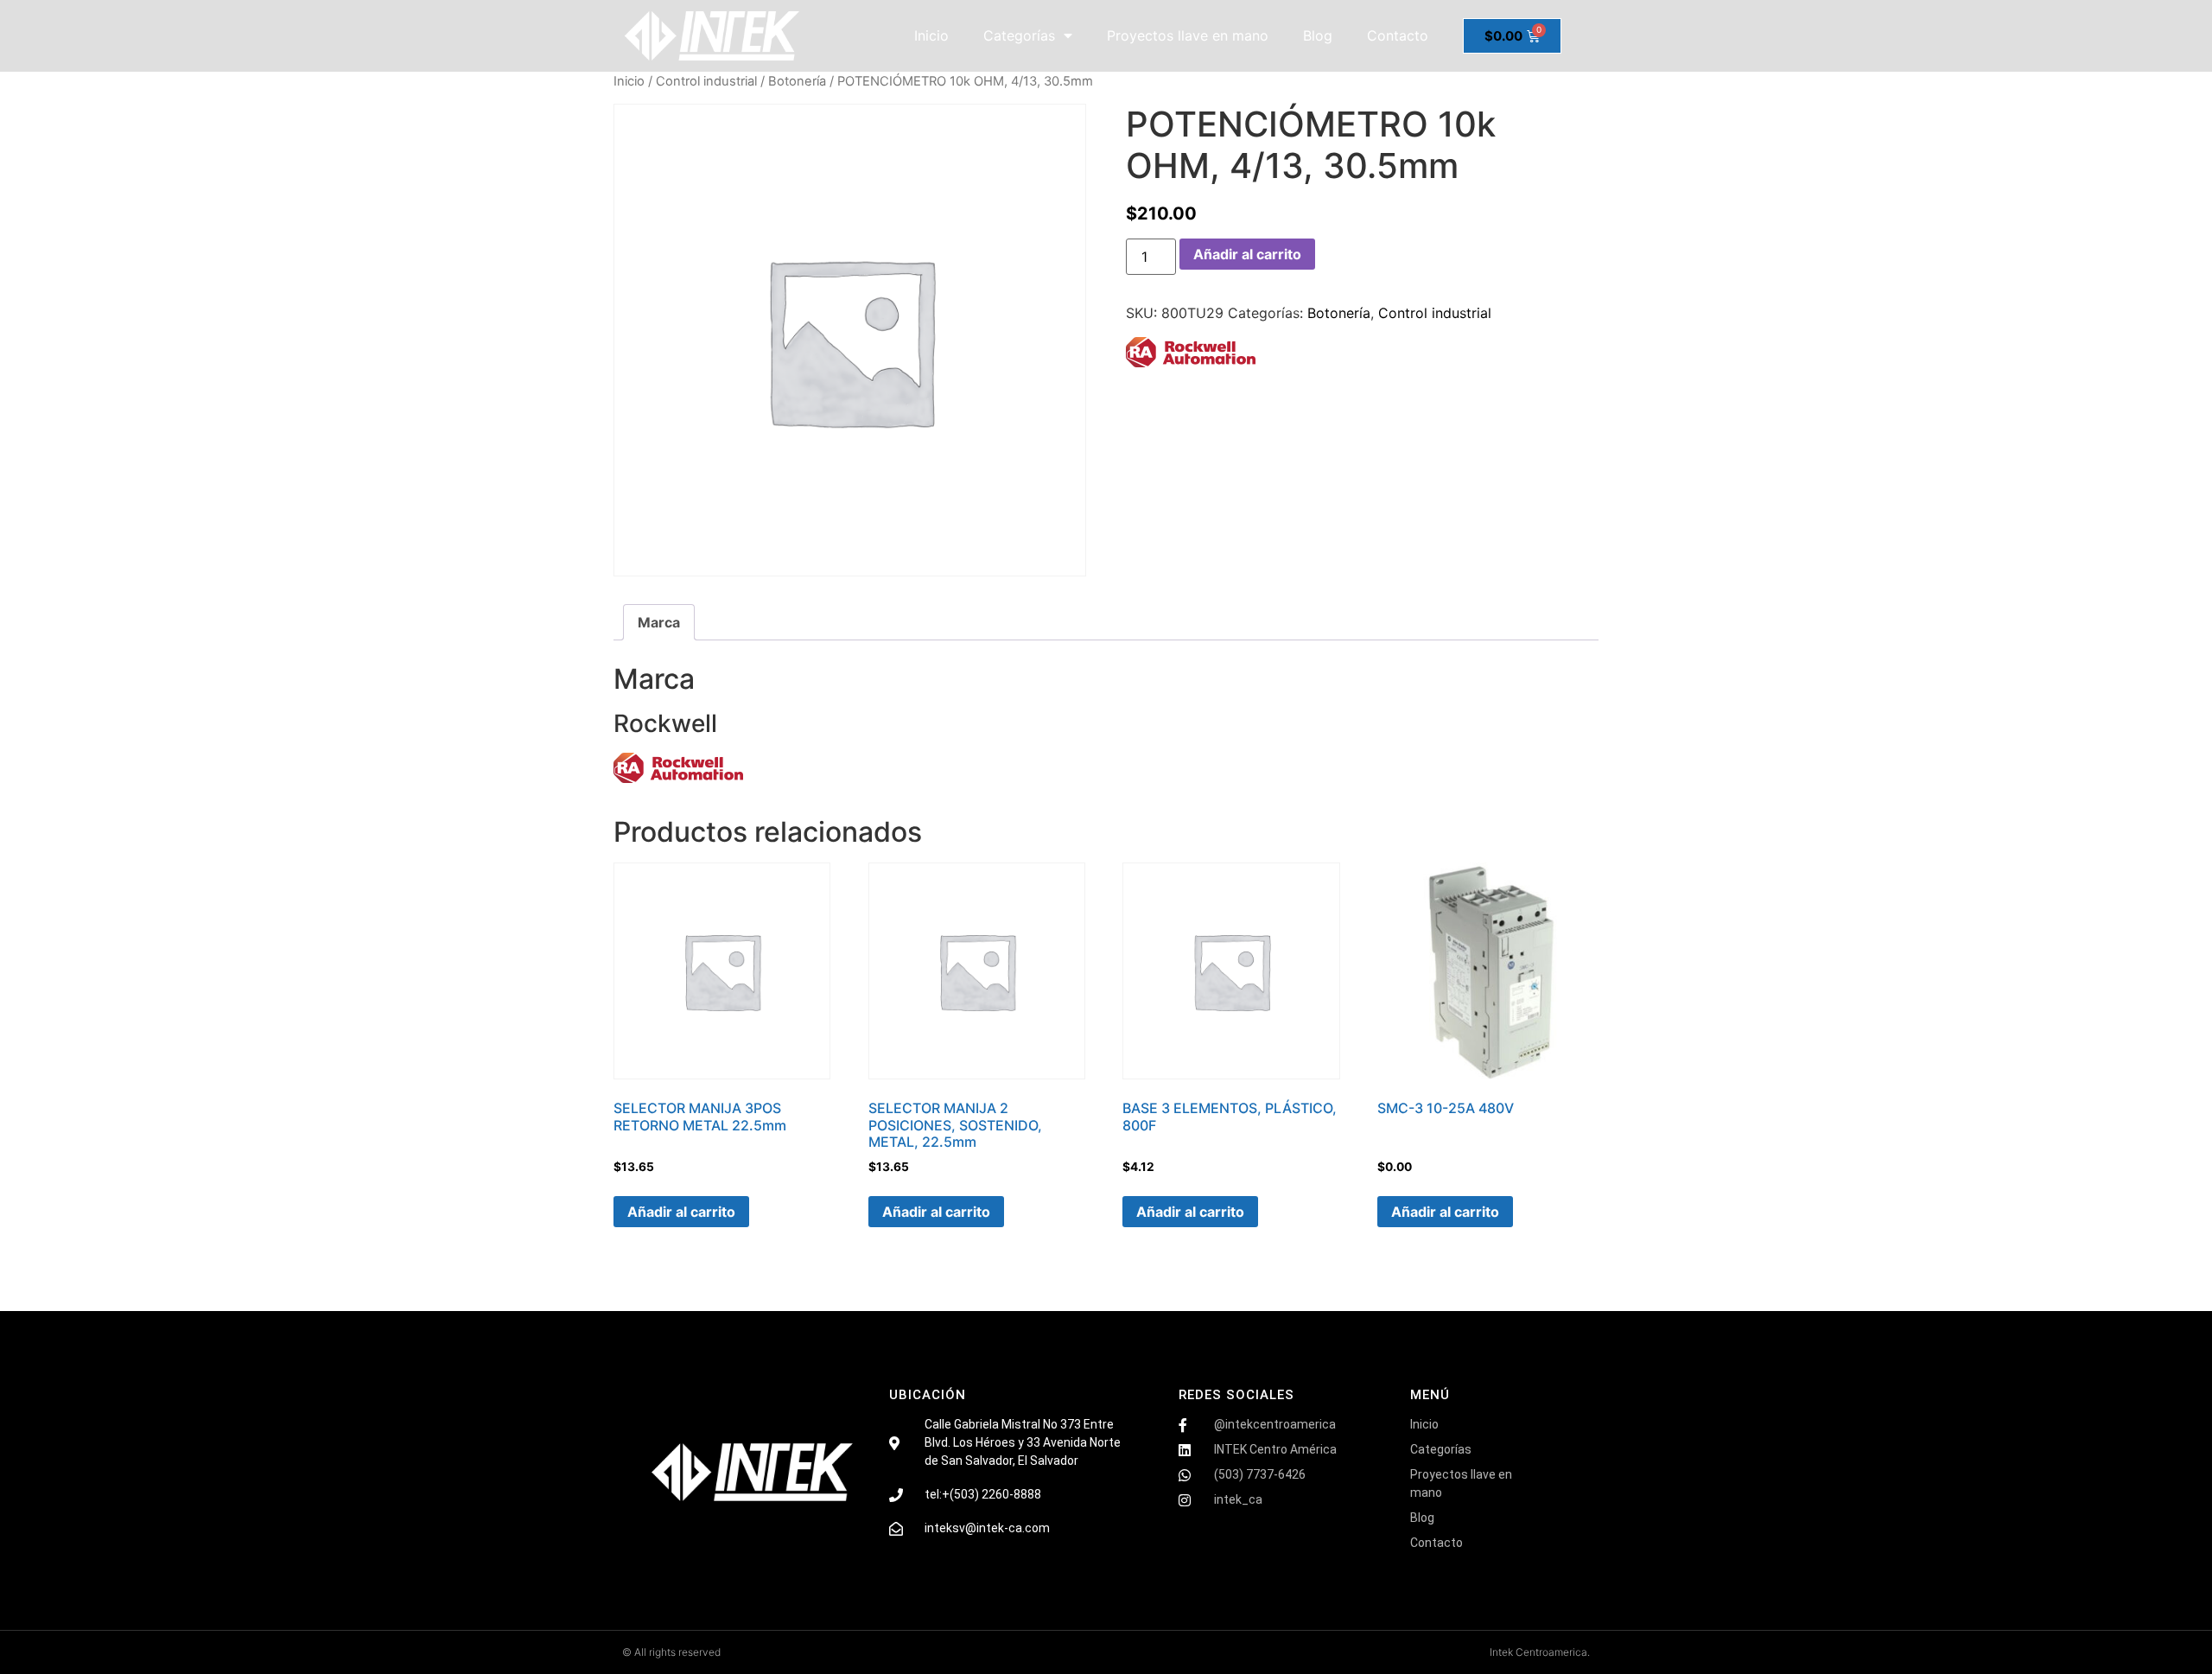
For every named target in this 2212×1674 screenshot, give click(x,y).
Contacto (1398, 35)
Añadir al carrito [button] (681, 1212)
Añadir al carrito (1247, 254)
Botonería (797, 81)
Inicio (931, 35)
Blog (1318, 35)
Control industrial (706, 81)
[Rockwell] (1191, 355)
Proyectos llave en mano (1188, 35)
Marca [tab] (659, 622)
